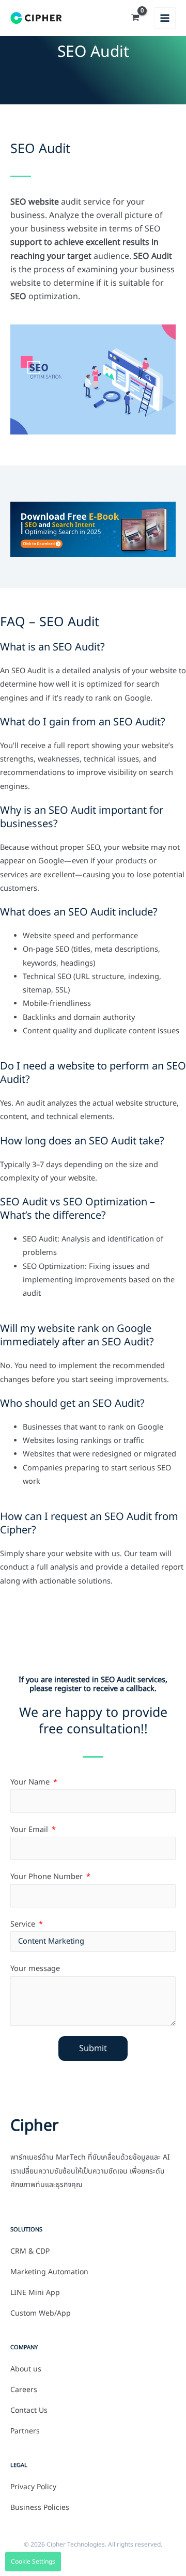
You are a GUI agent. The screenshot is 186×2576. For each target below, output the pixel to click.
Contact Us (29, 2411)
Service (24, 1925)
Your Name (31, 1782)
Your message (35, 1969)
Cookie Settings (33, 2562)
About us (26, 2369)
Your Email (30, 1830)
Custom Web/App (41, 2314)
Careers (24, 2390)
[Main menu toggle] (165, 18)
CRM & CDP (30, 2252)
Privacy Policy (33, 2487)
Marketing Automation (49, 2272)
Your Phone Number (48, 1877)
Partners (25, 2431)
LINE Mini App (35, 2293)
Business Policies (40, 2508)
